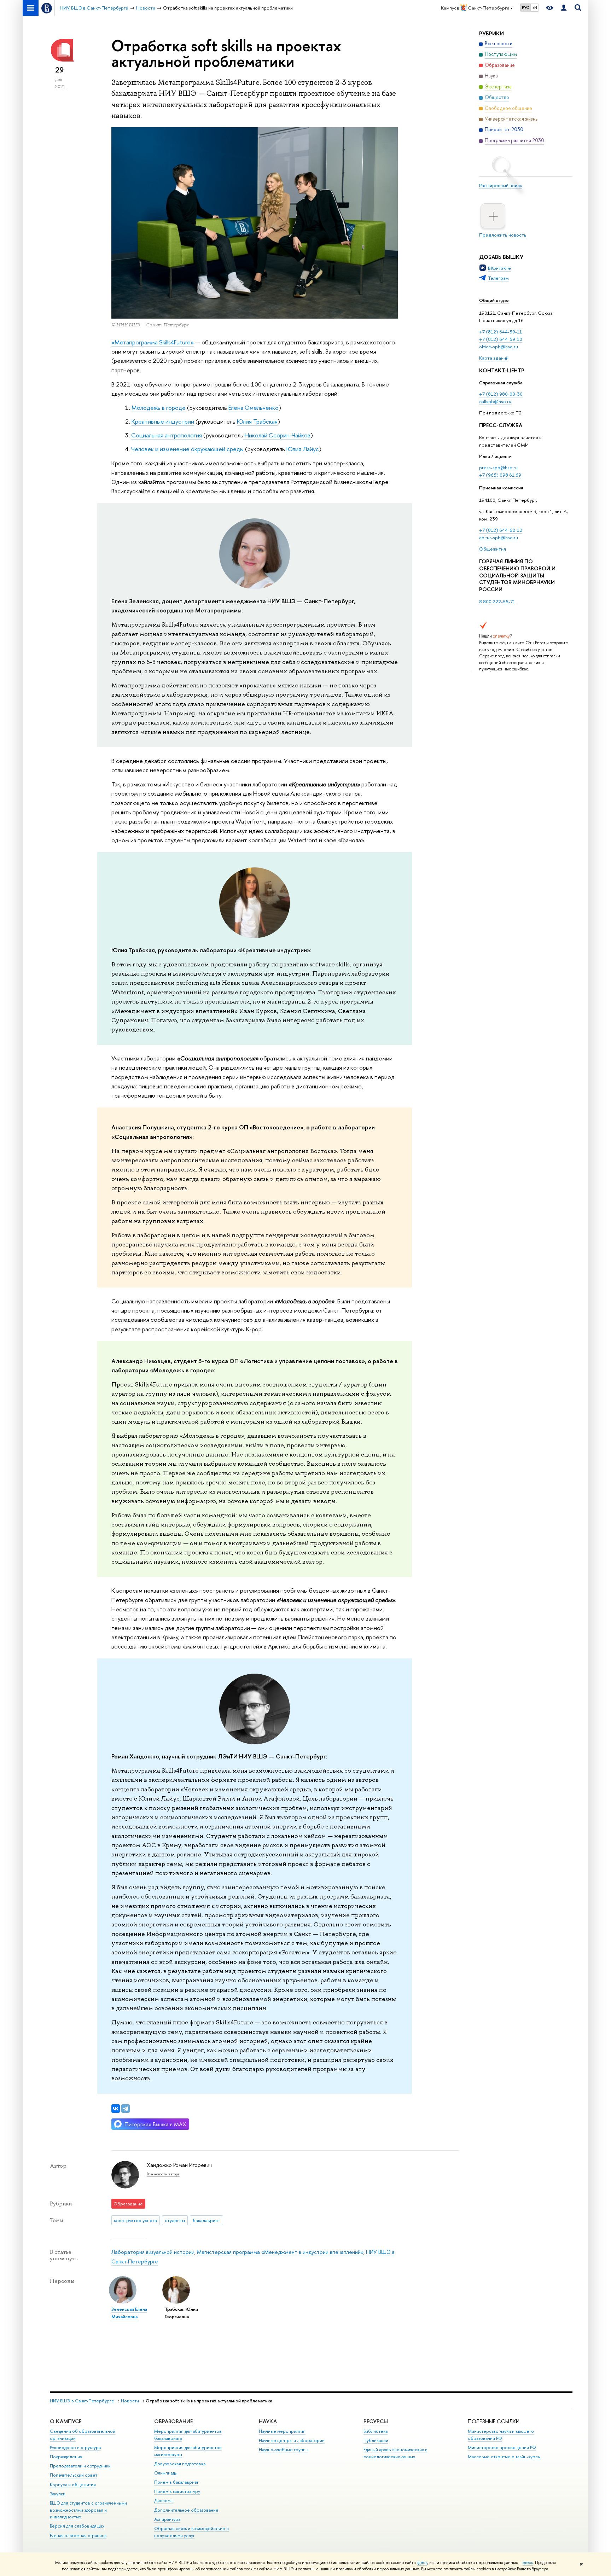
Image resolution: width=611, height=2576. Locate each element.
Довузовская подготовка (180, 2464)
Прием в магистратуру (177, 2491)
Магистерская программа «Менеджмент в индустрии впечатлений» (280, 2252)
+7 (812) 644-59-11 (501, 332)
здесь (422, 2563)
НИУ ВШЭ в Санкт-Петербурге (82, 2401)
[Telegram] (126, 2109)
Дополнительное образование (186, 2510)
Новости (130, 2401)
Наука (268, 2421)
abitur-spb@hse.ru (499, 537)
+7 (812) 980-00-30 (501, 394)
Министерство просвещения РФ (502, 2447)
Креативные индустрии (163, 421)
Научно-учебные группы (284, 2450)
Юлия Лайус (303, 449)
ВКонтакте (499, 268)
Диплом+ (164, 2501)
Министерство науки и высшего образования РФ (501, 2435)
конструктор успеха (135, 2220)
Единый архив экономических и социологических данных (395, 2453)
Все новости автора (163, 2174)
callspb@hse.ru (495, 401)
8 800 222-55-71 (497, 601)
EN (535, 7)
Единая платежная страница (78, 2536)
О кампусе (66, 2421)
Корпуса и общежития (73, 2485)
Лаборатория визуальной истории (153, 2252)
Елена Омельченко (254, 408)
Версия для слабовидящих (77, 2526)
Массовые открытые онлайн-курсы (504, 2457)
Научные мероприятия (282, 2431)
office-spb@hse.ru (499, 347)
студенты (175, 2220)
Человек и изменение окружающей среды (187, 449)
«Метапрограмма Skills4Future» (153, 342)
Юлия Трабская (257, 421)
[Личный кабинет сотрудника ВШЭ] (564, 8)
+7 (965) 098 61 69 (500, 475)
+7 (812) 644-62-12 (501, 530)
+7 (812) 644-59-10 (501, 339)
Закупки (58, 2494)
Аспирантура (167, 2519)
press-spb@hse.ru (498, 467)
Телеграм (498, 278)
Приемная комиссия (501, 488)
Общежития (493, 549)
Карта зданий (494, 358)
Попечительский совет (74, 2475)
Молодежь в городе (159, 408)
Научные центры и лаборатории (292, 2440)
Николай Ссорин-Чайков (277, 435)
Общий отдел (494, 300)
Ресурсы (376, 2421)
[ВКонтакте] (116, 2109)
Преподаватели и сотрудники (80, 2466)
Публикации (376, 2440)
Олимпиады (166, 2473)
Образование (173, 2421)
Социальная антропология (167, 435)
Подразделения (66, 2457)
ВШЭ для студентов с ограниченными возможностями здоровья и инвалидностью (88, 2510)
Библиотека (376, 2431)
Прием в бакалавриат (176, 2482)
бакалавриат (206, 2220)
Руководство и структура (75, 2447)
